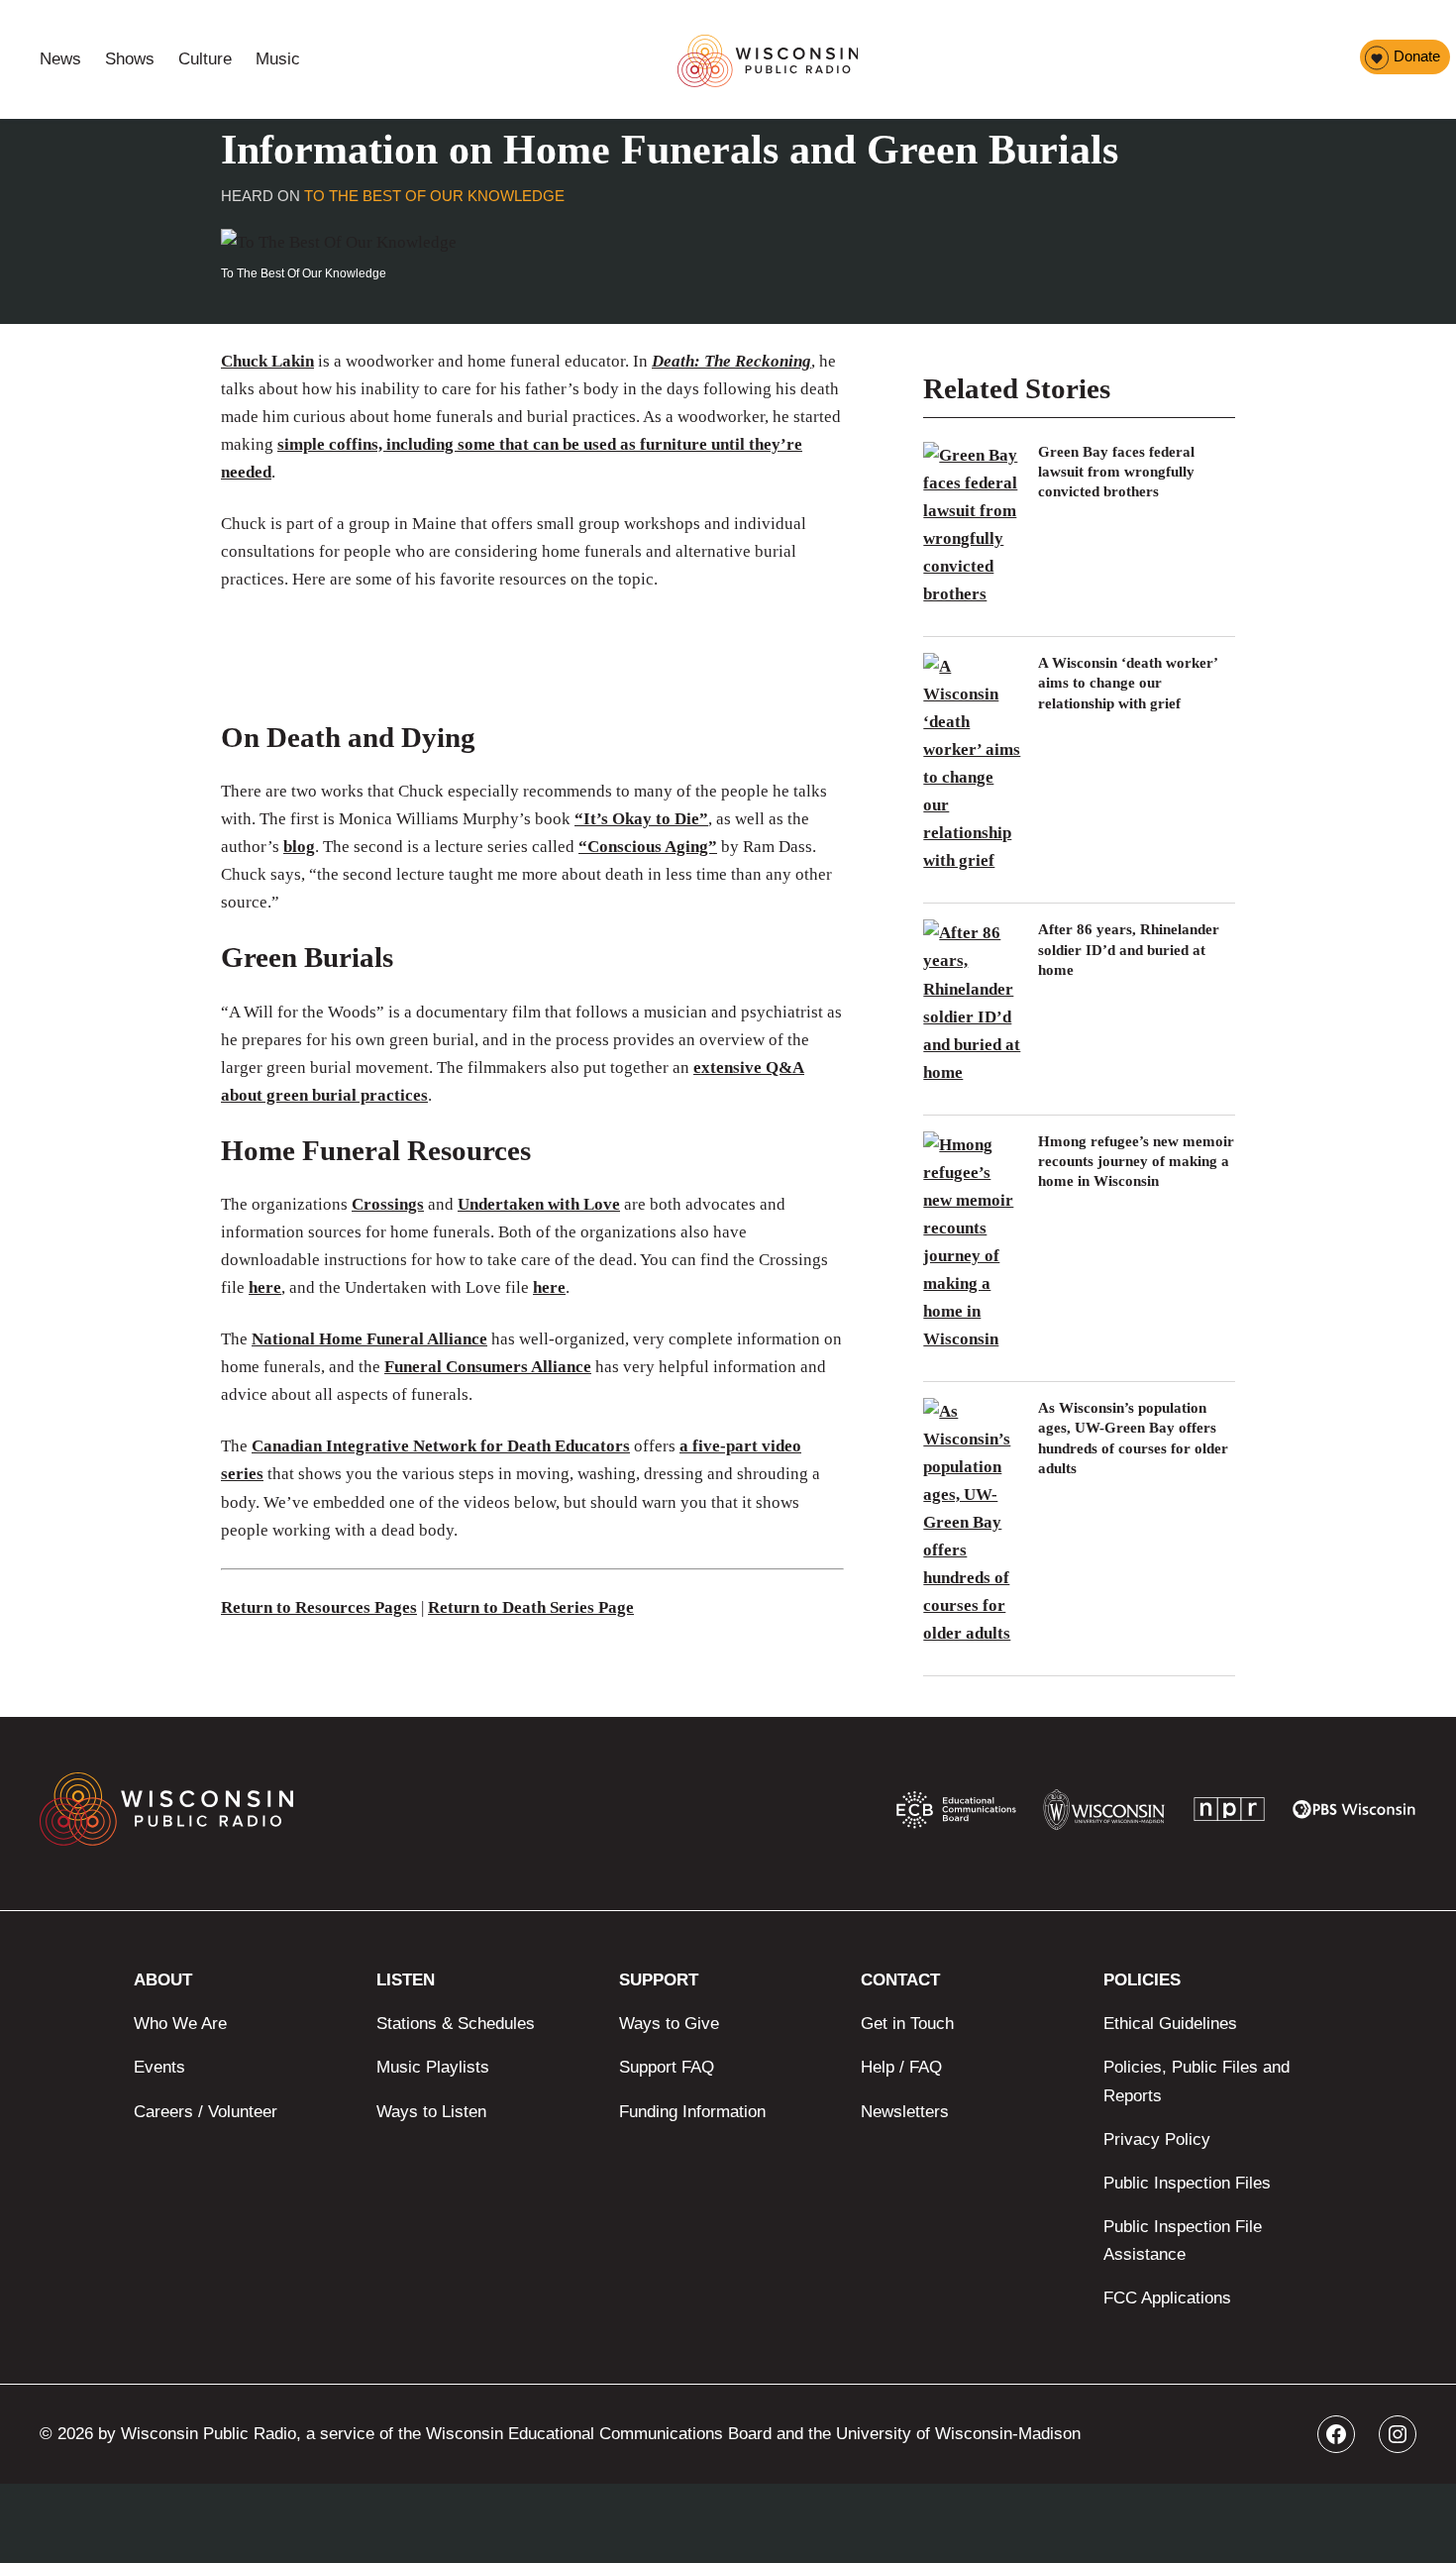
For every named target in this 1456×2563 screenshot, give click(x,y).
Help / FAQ (901, 2067)
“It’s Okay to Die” (641, 819)
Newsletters (905, 2112)
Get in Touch (907, 2024)
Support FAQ (667, 2067)
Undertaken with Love (539, 1204)
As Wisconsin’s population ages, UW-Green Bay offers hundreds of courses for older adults (1133, 1438)
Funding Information (692, 2112)
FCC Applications (1167, 2298)
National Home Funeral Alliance (369, 1339)
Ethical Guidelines (1170, 2024)
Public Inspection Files (1187, 2183)
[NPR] (1229, 1814)
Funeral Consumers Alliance (488, 1367)
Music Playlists (433, 2067)
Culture (205, 59)
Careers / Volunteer (206, 2112)
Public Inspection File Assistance (1183, 2241)
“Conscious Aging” (648, 847)
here (265, 1287)
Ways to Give (669, 2024)
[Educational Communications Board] (956, 1814)
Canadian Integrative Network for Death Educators (441, 1446)
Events (159, 2067)
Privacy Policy (1157, 2139)
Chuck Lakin (267, 361)
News (60, 59)
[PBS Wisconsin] (1354, 1814)
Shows (130, 59)
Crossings (388, 1204)
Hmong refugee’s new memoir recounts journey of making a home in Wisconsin (1136, 1162)
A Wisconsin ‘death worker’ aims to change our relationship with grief (1128, 683)
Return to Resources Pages (319, 1607)
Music (278, 59)
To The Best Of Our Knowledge (434, 196)
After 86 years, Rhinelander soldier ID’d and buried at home (1129, 950)
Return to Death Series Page (531, 1607)
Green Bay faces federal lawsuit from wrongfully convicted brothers (1116, 472)
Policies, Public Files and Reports (1196, 2081)
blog (299, 847)
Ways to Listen (431, 2112)
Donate (1417, 56)
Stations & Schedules (456, 2024)
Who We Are (180, 2024)
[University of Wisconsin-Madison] (1104, 1815)
